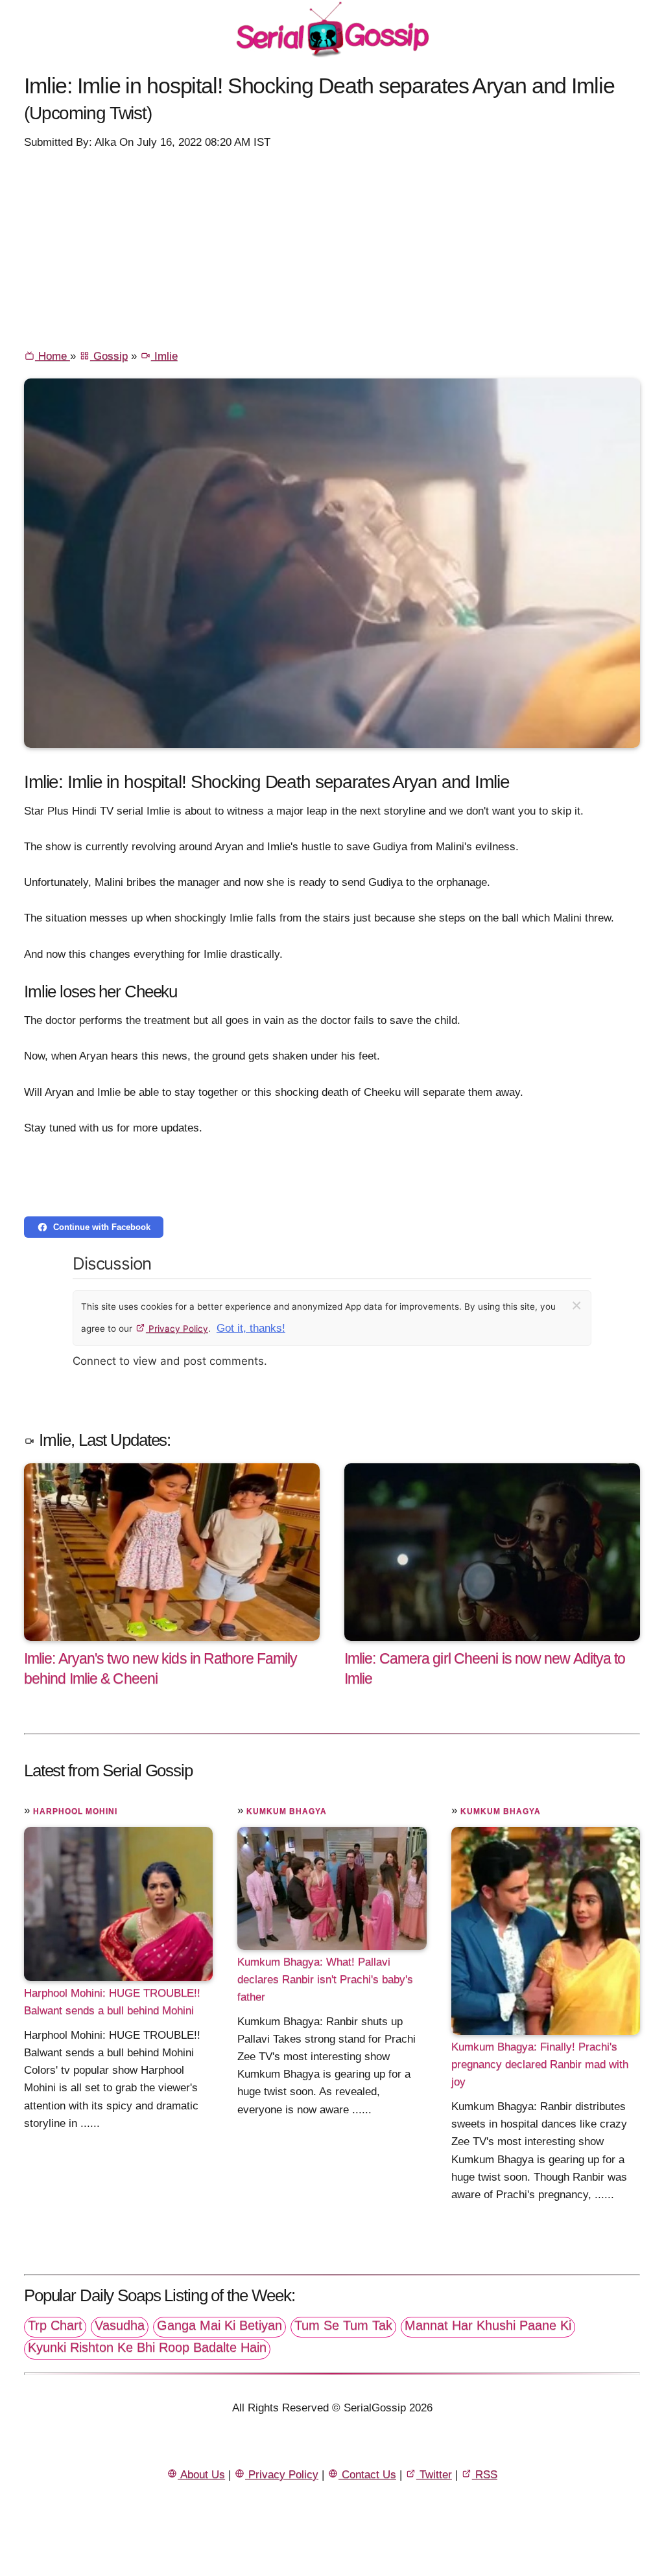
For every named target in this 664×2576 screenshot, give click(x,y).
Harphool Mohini (75, 1811)
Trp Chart (55, 2325)
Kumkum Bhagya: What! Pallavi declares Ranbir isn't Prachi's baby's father (325, 1979)
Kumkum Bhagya (287, 1811)
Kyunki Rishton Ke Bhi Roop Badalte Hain (147, 2347)
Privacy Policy (177, 1329)
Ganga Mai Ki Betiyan (219, 2325)
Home (53, 356)
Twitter (434, 2475)
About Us (201, 2475)
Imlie (164, 356)
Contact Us (367, 2475)
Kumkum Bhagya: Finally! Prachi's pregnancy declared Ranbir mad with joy (540, 2064)
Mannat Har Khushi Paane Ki (488, 2325)
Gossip (109, 356)
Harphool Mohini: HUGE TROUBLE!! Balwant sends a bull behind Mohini (112, 2002)
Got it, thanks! (251, 1328)
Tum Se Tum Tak (343, 2325)
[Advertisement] (332, 248)
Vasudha (120, 2325)
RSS (485, 2475)
